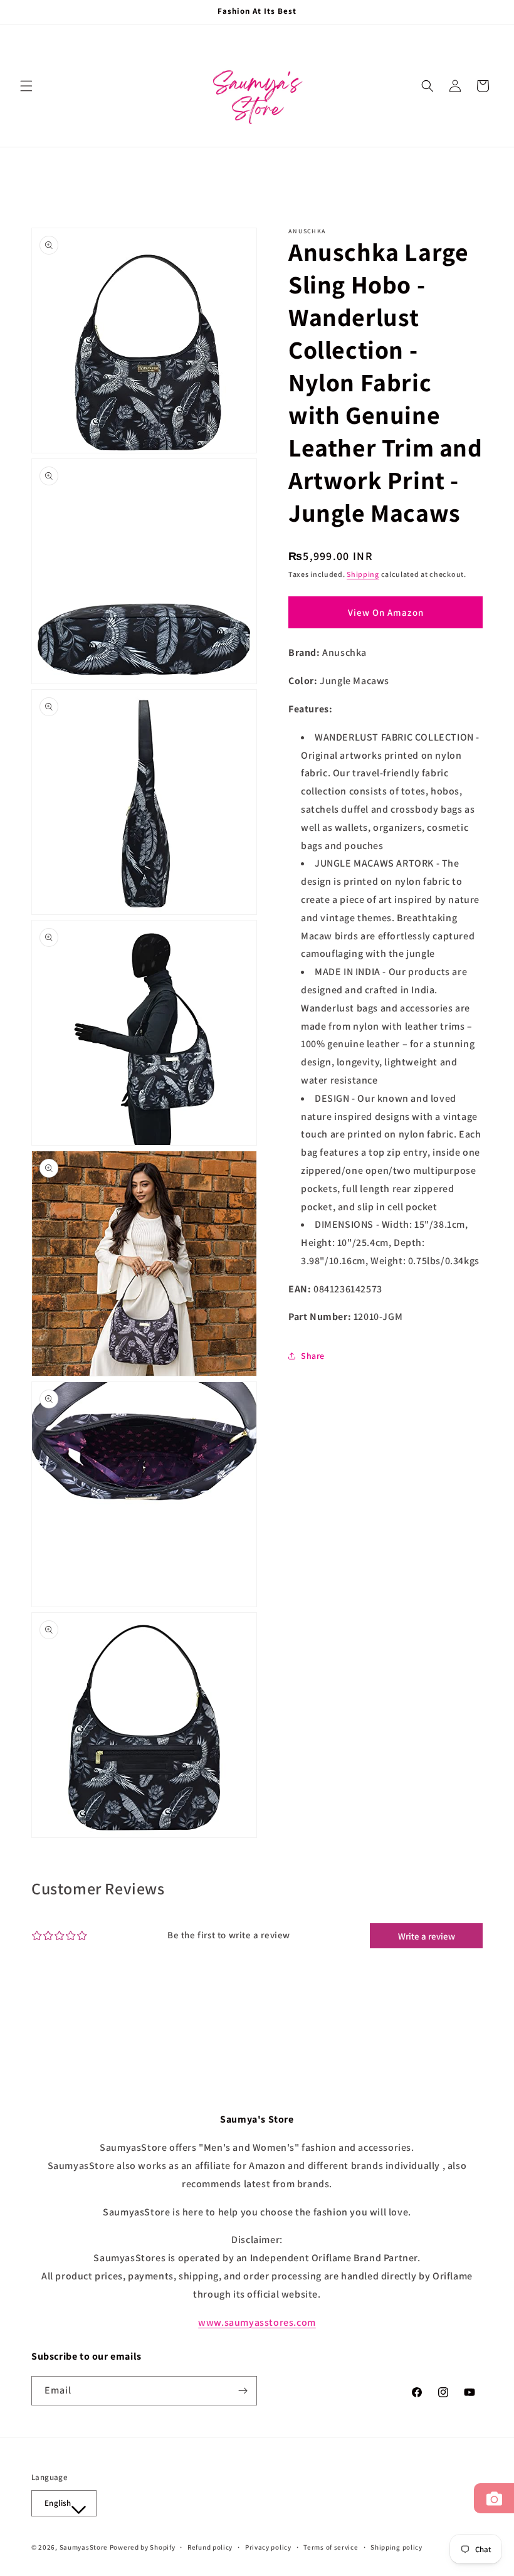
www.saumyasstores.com (257, 2322)
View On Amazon (386, 612)
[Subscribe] (243, 2391)
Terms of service (331, 2547)
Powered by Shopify (143, 2547)
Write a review (427, 1936)
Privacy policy (268, 2547)
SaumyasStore (84, 2547)
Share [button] (313, 1356)
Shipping (363, 574)
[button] (26, 86)
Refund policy (210, 2547)
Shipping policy (396, 2547)
